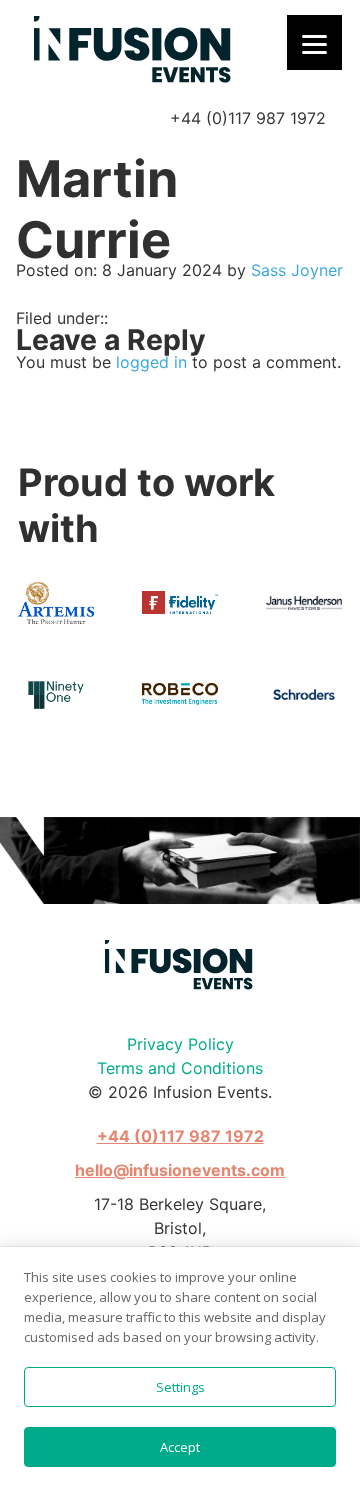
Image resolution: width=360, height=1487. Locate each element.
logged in (151, 362)
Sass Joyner (297, 270)
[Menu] (314, 42)
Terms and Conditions (180, 1068)
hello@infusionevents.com (180, 1170)
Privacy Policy (180, 1044)
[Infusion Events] (134, 51)
